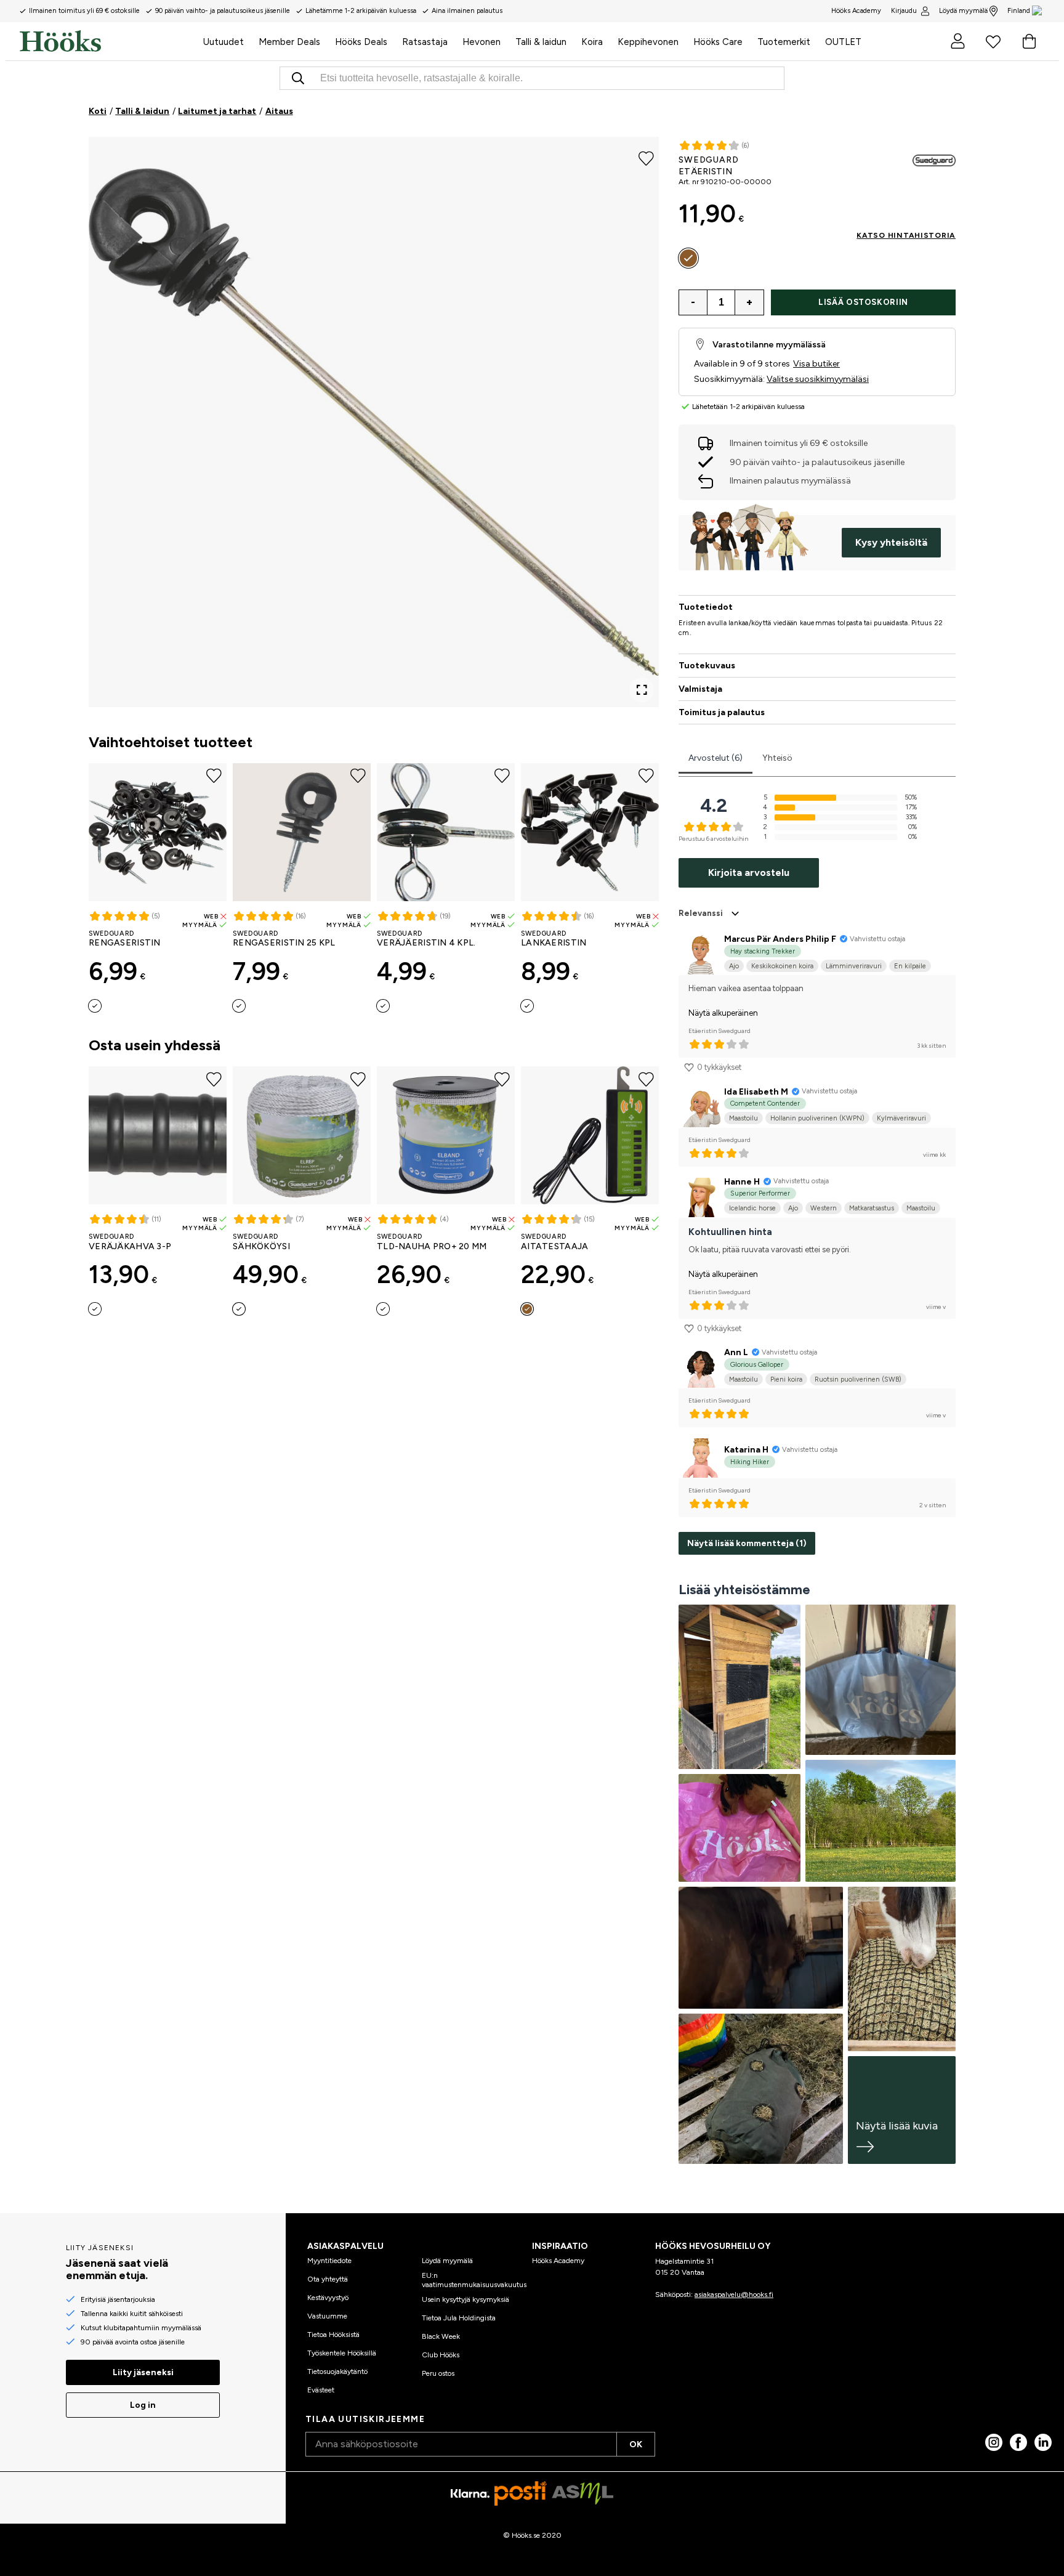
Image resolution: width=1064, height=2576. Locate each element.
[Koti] (108, 41)
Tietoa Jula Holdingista (459, 2318)
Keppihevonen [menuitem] (648, 42)
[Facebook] (1018, 2442)
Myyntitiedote (329, 2261)
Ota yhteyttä (328, 2279)
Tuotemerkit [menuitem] (784, 42)
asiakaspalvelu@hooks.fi (734, 2295)
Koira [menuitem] (592, 42)
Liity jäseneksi (143, 2372)
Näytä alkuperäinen (723, 1013)
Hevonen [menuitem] (482, 42)
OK (636, 2444)
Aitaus (279, 111)
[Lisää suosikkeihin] (646, 158)
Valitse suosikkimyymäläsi (818, 379)
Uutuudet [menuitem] (224, 42)
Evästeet (321, 2390)
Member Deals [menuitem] (289, 42)
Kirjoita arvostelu (749, 873)
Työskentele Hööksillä (342, 2353)
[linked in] (1043, 2442)
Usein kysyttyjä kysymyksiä (465, 2299)
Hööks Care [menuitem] (718, 42)
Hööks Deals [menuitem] (361, 42)
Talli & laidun (142, 111)
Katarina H (746, 1450)
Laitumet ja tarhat (217, 111)
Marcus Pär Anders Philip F (780, 939)
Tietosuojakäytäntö (337, 2371)
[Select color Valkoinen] (239, 1309)
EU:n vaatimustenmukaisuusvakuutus (474, 2280)
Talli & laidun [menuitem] (541, 42)
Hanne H (742, 1182)
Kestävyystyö (328, 2298)
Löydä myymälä (963, 11)
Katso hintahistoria (906, 235)
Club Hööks (441, 2355)
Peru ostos (438, 2373)
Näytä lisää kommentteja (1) (747, 1543)
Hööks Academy (558, 2261)
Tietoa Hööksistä (333, 2335)
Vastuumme (327, 2316)
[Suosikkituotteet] (993, 41)
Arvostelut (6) (715, 758)
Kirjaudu (904, 11)
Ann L (736, 1352)
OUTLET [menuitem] (843, 42)
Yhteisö (777, 758)
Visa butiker (816, 364)
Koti (98, 111)
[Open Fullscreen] (642, 690)
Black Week (441, 2336)
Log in (143, 2405)
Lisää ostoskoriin (863, 302)
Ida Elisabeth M (756, 1092)
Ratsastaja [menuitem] (425, 42)
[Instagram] (994, 2442)
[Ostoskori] (1029, 41)
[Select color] (95, 1006)
